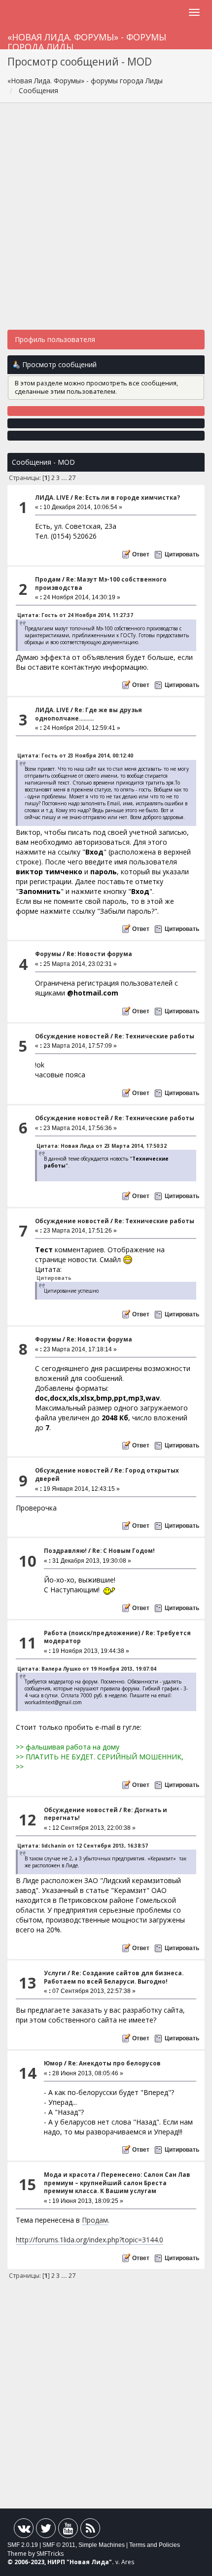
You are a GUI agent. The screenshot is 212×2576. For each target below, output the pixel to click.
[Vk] (24, 2530)
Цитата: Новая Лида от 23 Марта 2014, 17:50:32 (102, 1146)
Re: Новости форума (99, 954)
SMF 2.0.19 (23, 2545)
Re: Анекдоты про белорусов (114, 2063)
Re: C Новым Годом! (124, 1551)
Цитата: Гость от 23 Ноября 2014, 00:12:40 (75, 756)
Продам (48, 579)
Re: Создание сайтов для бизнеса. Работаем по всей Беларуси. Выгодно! (114, 1977)
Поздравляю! (65, 1551)
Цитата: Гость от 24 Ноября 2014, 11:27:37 (75, 615)
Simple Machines (102, 2545)
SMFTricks (50, 2554)
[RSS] (90, 2530)
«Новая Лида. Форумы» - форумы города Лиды (87, 40)
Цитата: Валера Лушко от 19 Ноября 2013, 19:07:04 (87, 1669)
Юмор (53, 2063)
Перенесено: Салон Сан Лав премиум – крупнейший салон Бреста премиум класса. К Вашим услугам (117, 2183)
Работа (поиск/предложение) (92, 1633)
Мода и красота (70, 2175)
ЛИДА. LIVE (52, 498)
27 (72, 478)
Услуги (55, 1973)
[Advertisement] (106, 221)
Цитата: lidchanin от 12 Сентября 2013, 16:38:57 (83, 1846)
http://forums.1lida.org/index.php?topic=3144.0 (89, 2240)
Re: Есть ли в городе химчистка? (127, 498)
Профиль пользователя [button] (55, 339)
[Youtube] (68, 2530)
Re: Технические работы (154, 1036)
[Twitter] (46, 2530)
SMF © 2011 (59, 2545)
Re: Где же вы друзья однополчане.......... (88, 714)
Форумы (48, 954)
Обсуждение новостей (72, 1036)
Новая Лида (89, 2562)
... (65, 478)
